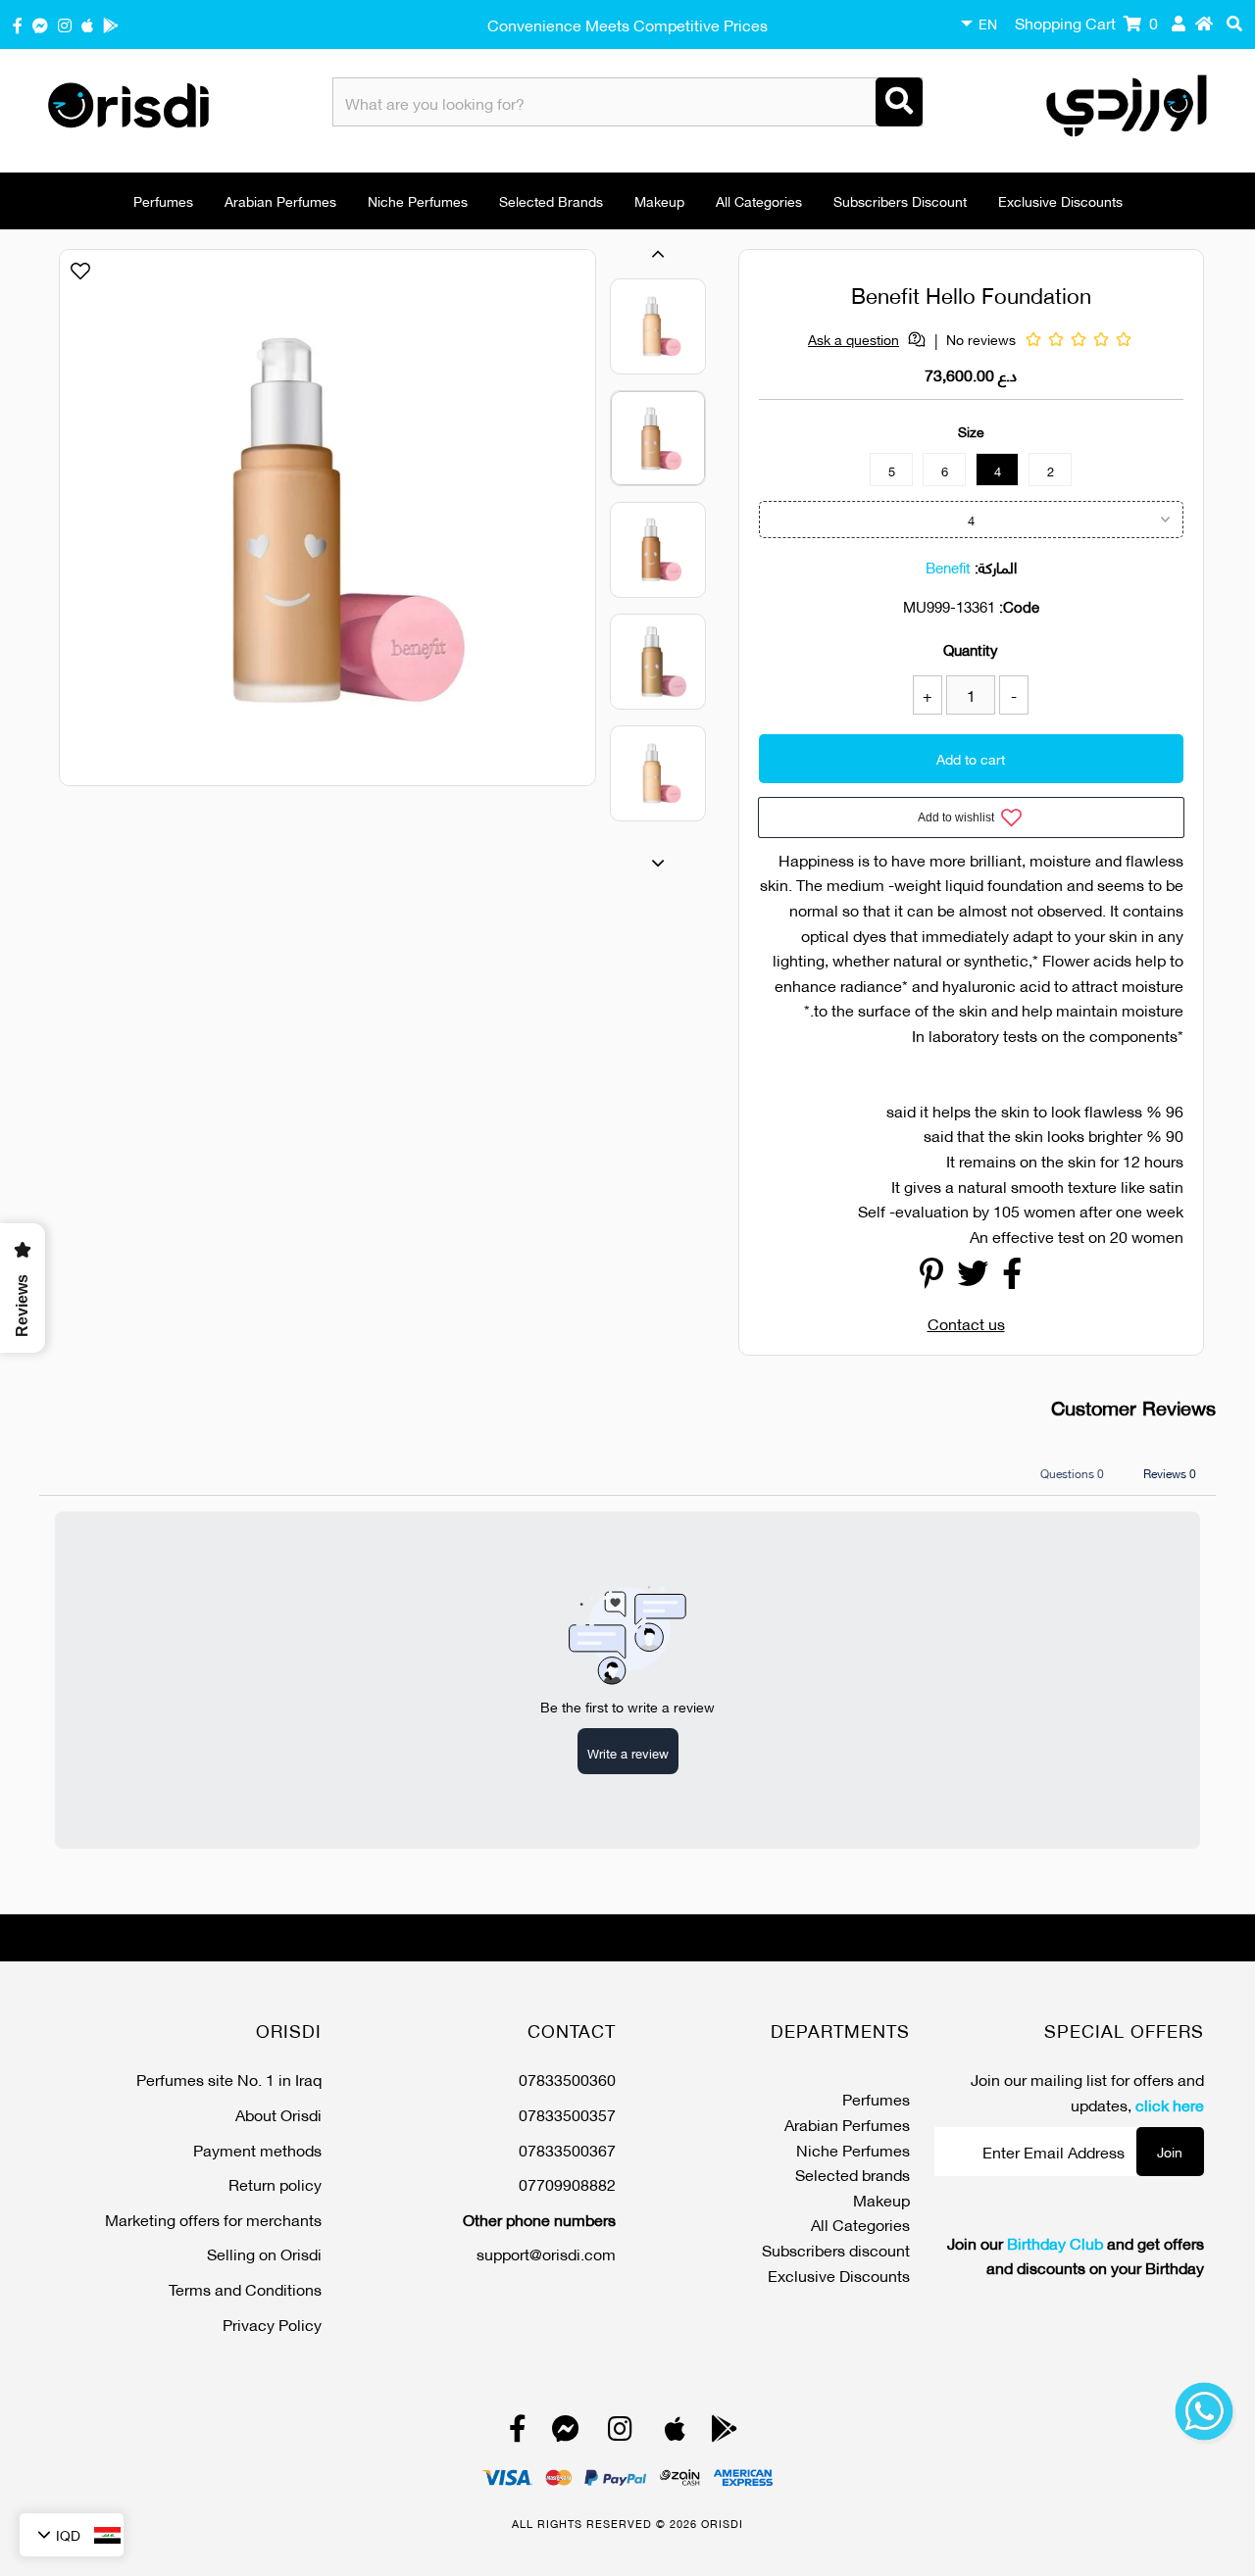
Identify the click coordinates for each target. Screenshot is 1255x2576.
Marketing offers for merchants (213, 2219)
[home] (1204, 23)
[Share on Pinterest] (931, 1278)
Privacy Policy (272, 2324)
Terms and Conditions (245, 2288)
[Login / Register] (1179, 23)
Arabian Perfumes (280, 200)
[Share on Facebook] (1012, 1278)
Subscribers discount (900, 200)
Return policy (275, 2183)
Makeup (659, 200)
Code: (1019, 606)
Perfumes (163, 200)
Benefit (948, 567)
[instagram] (65, 24)
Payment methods (257, 2149)
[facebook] (18, 24)
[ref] (40, 24)
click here (1170, 2104)
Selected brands (551, 200)
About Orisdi (278, 2114)
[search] (1234, 23)
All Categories (759, 200)
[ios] (87, 24)
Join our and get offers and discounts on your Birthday (1076, 2255)
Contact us (966, 1323)
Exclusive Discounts (1060, 200)
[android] (111, 24)
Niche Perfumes (418, 200)
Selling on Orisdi (264, 2253)
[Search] (899, 102)
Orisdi (722, 2523)
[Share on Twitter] (973, 1278)
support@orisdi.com (546, 2253)
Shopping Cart (1086, 22)
